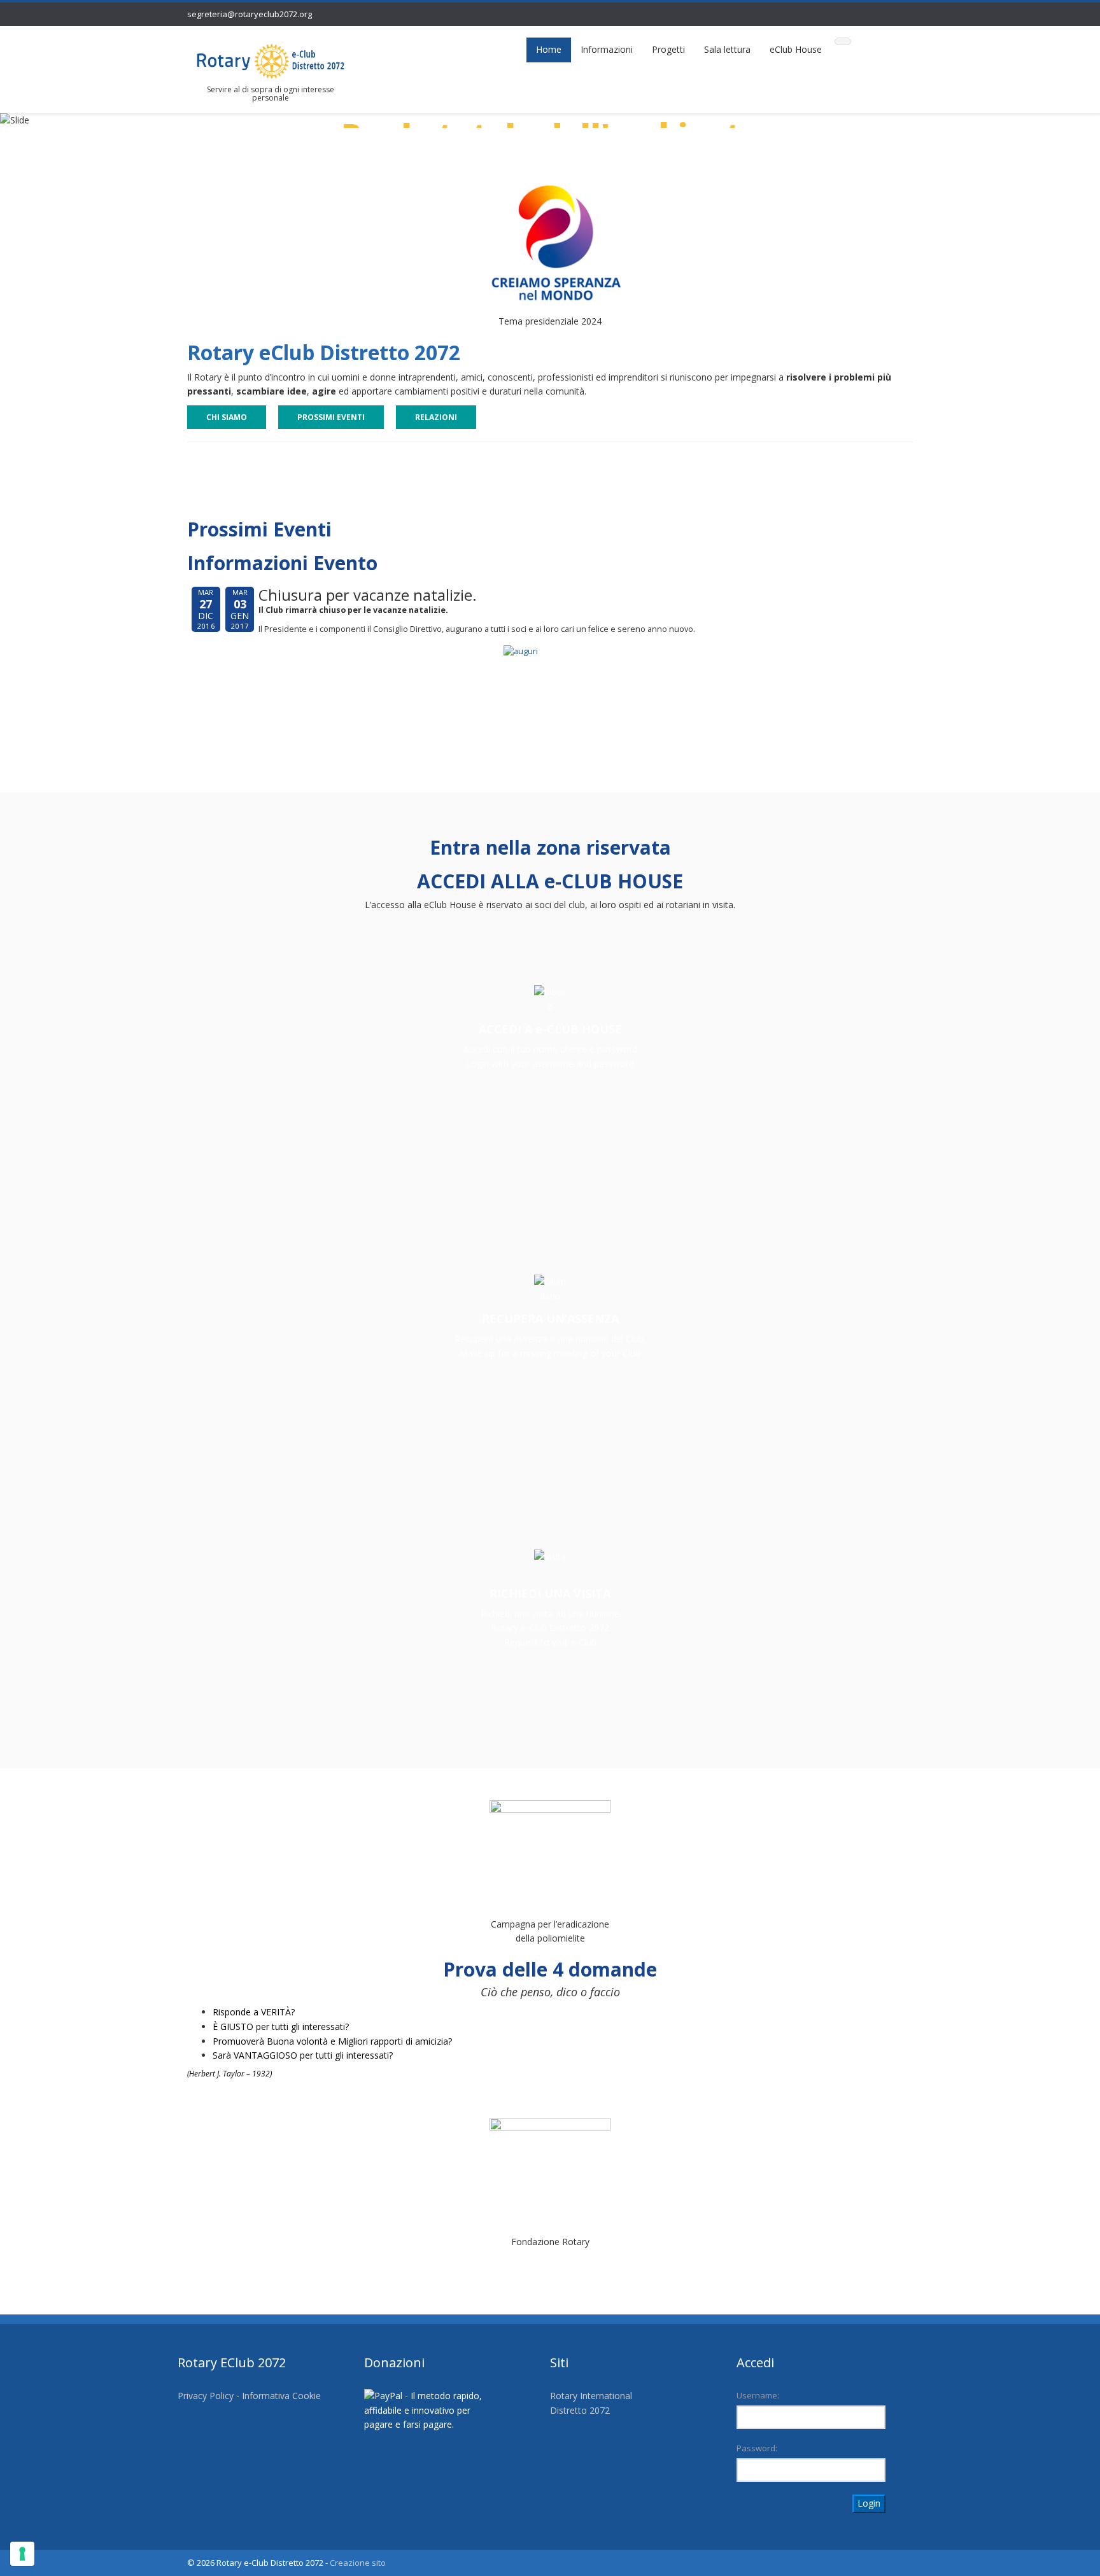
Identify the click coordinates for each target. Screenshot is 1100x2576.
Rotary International (591, 2396)
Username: (758, 2395)
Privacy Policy (206, 2396)
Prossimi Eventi (331, 417)
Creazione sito (358, 2563)
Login (869, 2503)
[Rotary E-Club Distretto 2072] (271, 60)
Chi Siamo (227, 417)
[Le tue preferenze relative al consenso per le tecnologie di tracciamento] (22, 2554)
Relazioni (436, 417)
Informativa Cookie (281, 2396)
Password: (757, 2448)
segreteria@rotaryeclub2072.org (250, 14)
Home (549, 49)
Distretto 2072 (580, 2410)
